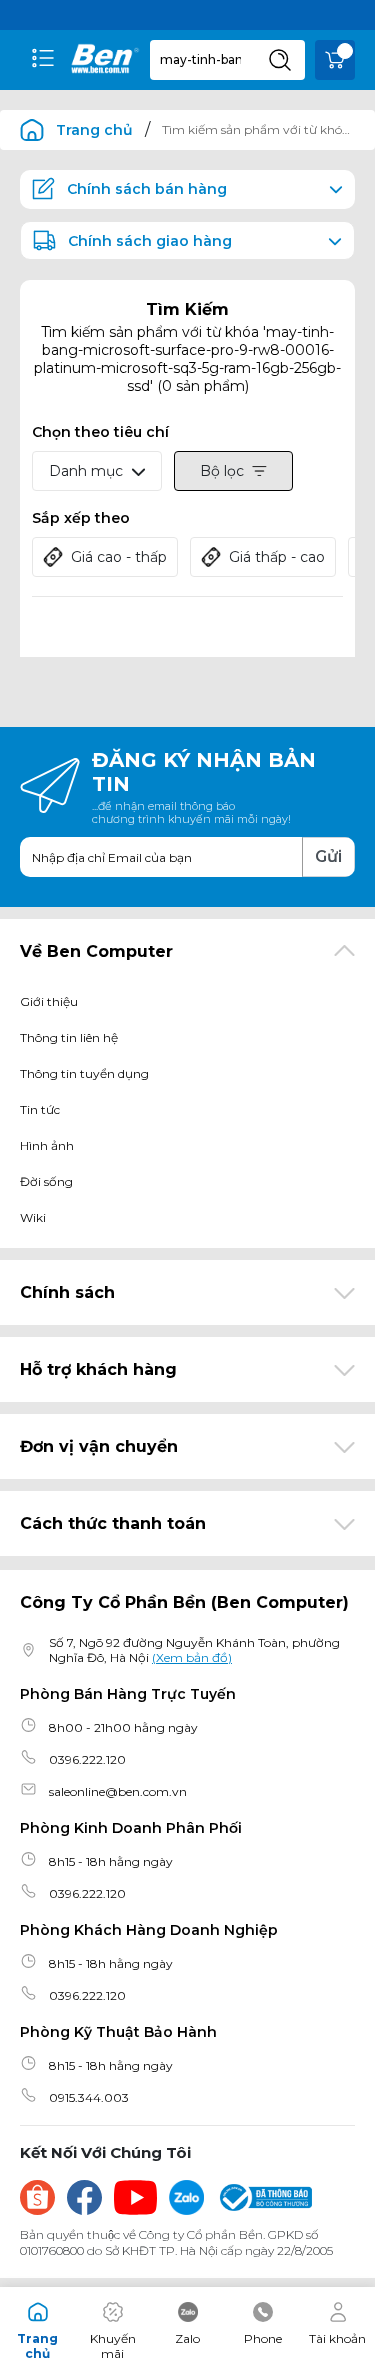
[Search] (280, 60)
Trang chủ (94, 130)
